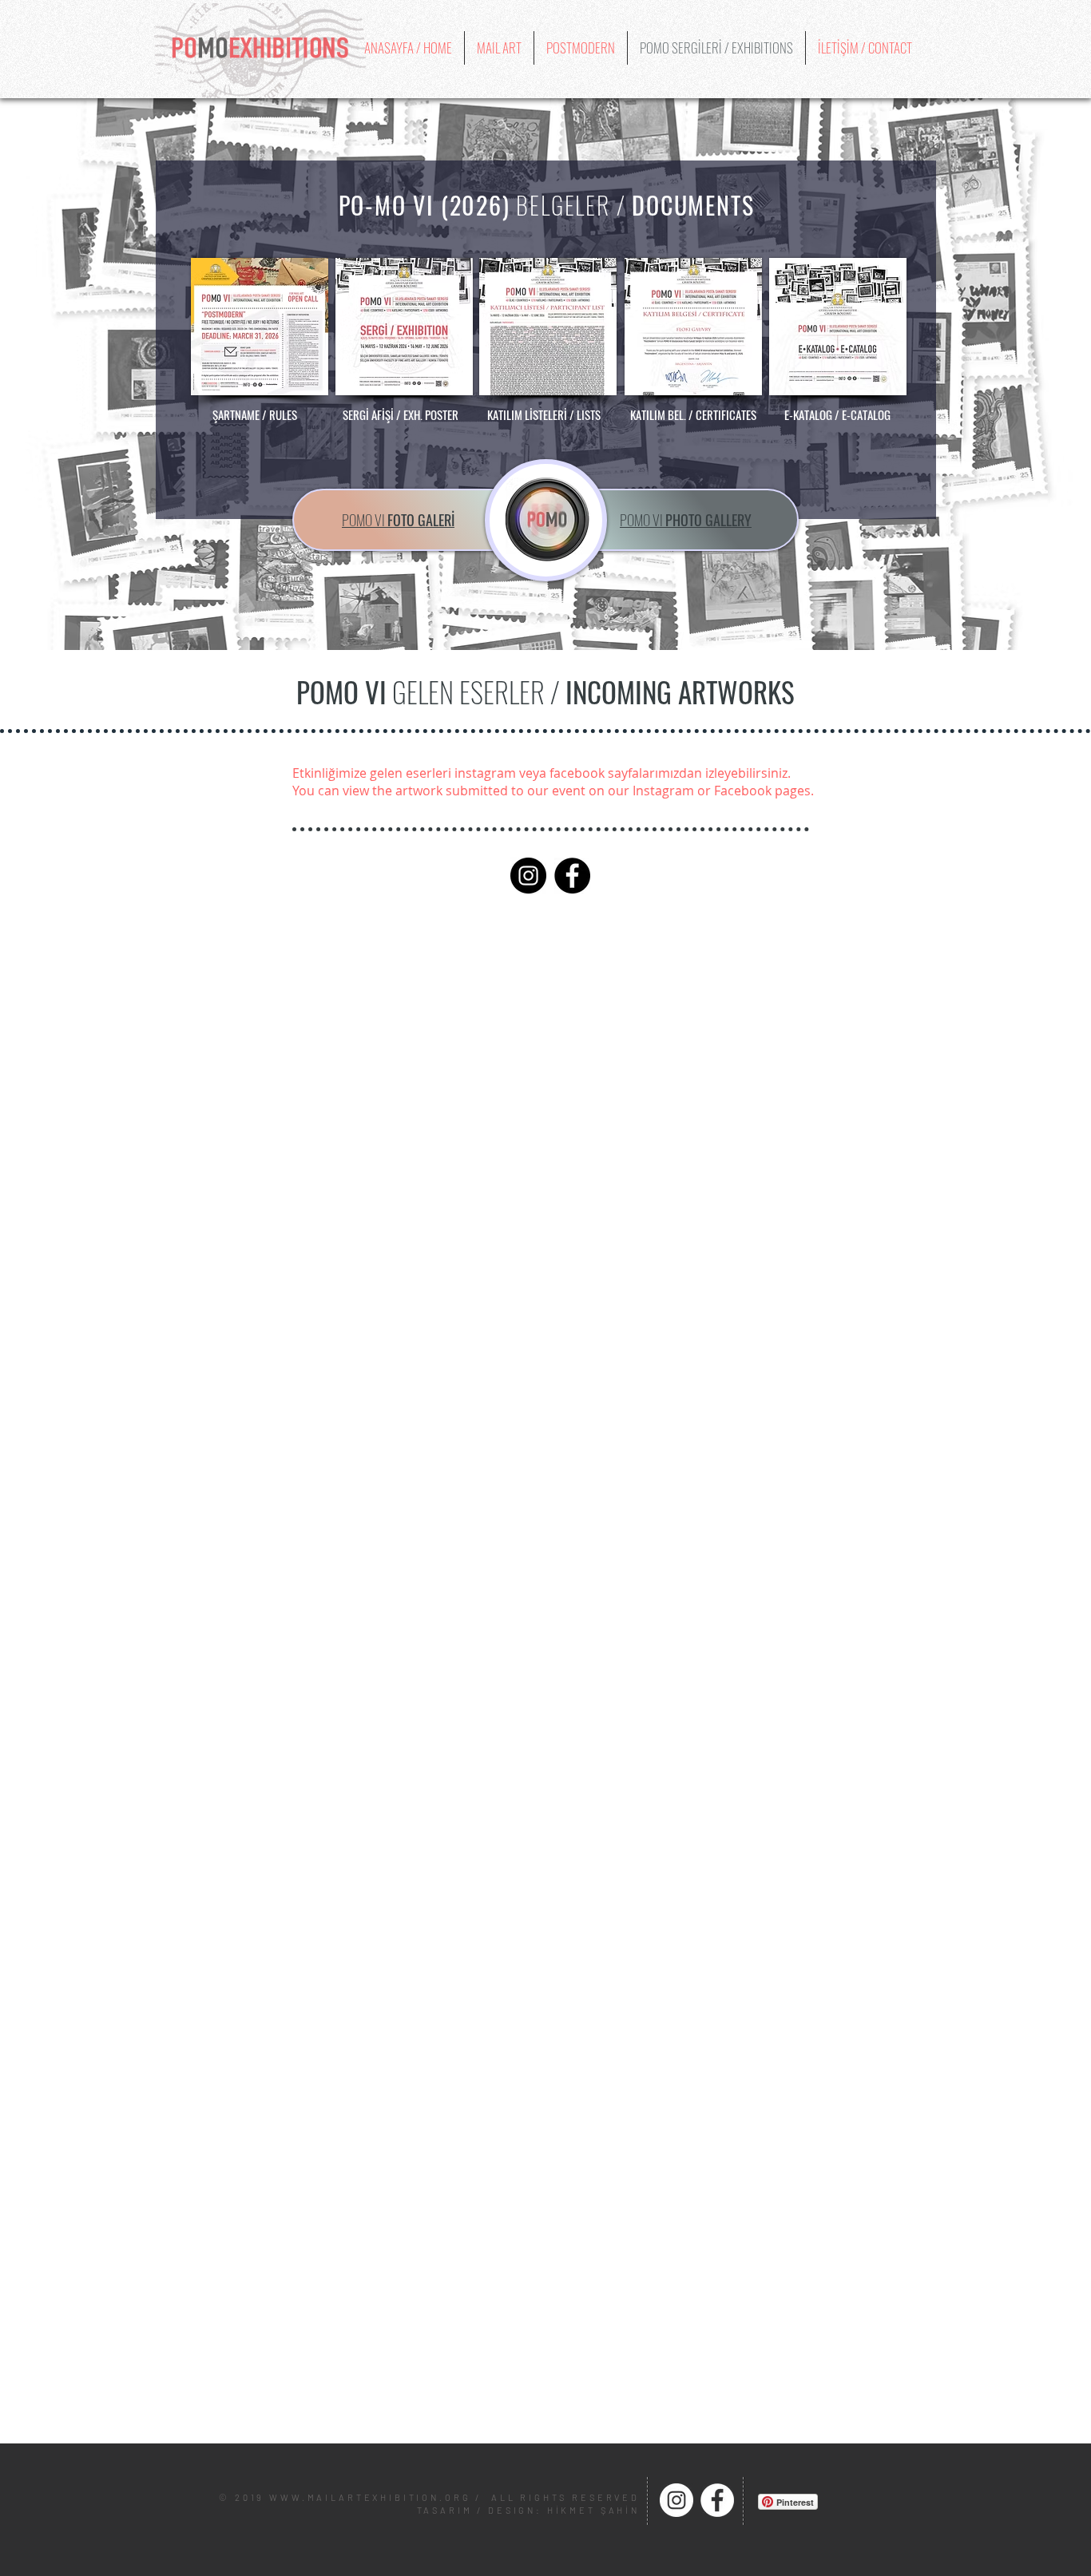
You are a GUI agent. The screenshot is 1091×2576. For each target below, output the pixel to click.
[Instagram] (528, 876)
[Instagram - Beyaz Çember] (676, 2500)
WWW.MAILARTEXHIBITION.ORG (370, 2497)
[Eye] (547, 520)
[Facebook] (572, 876)
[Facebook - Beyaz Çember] (717, 2500)
